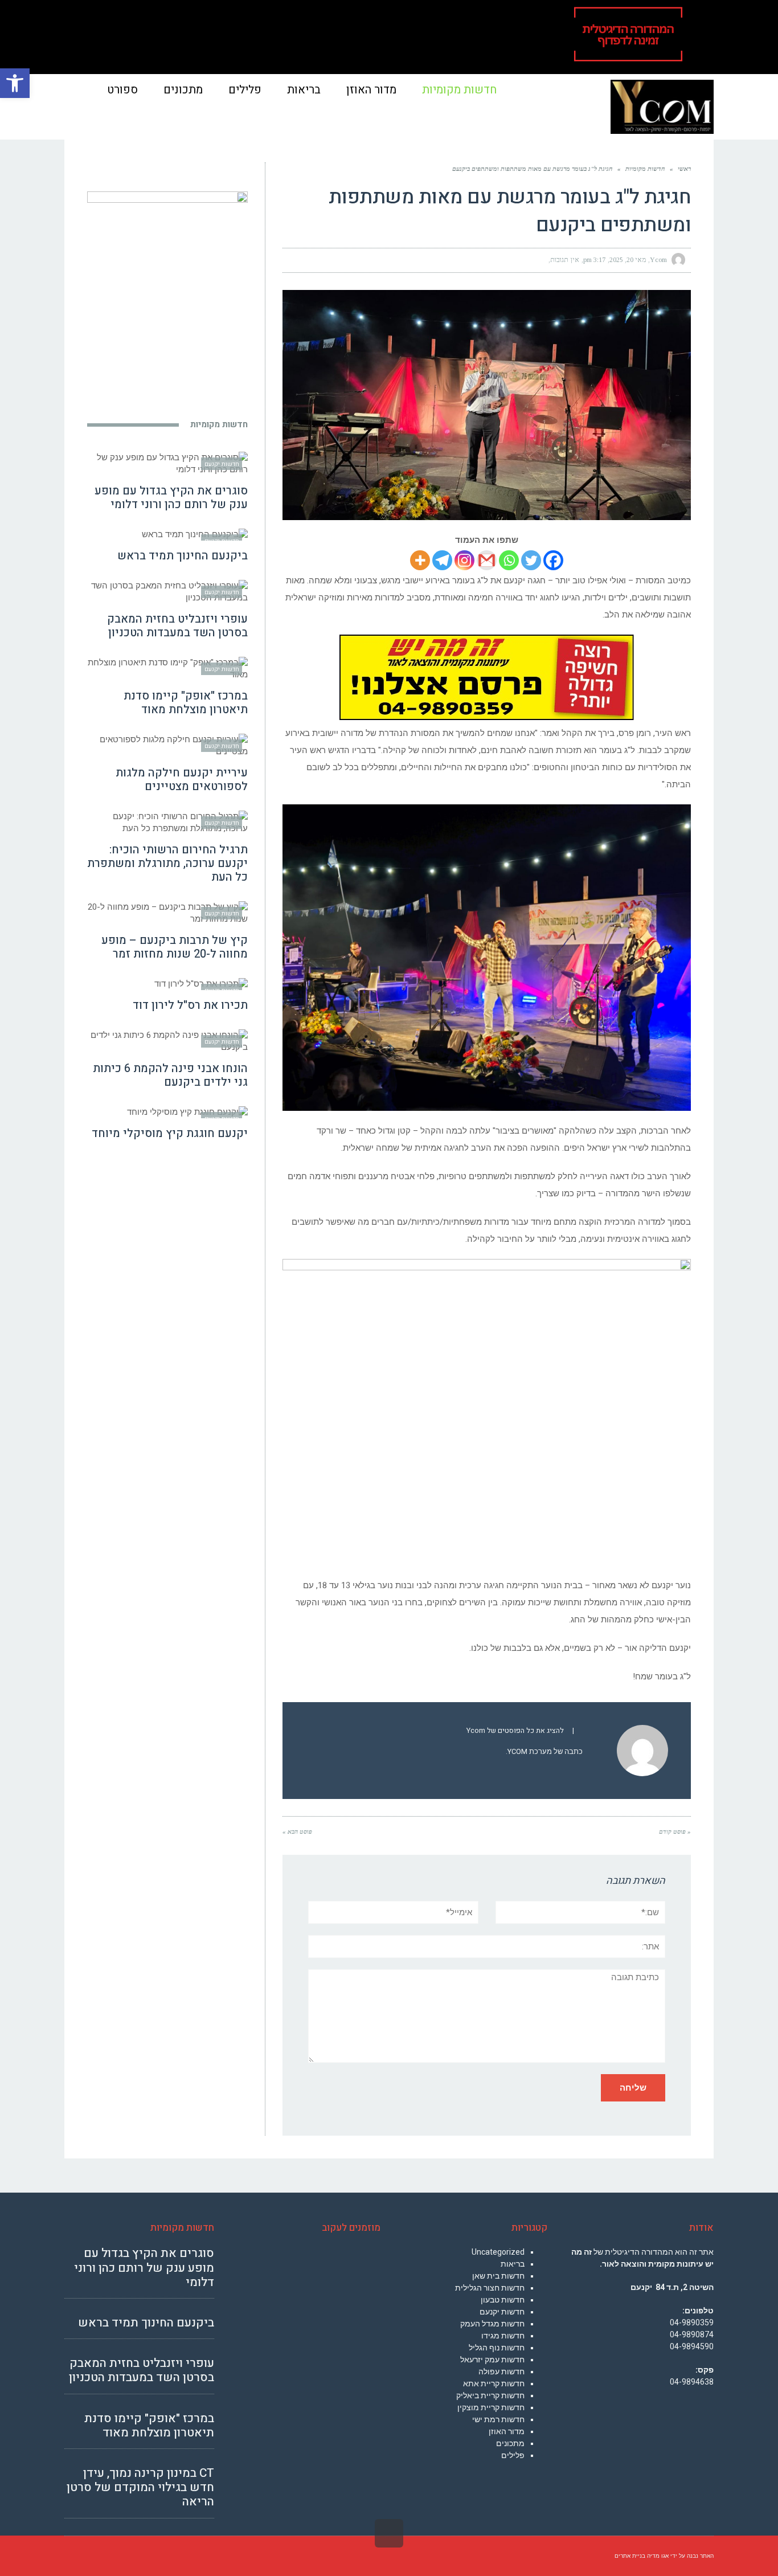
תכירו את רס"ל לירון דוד (190, 1005)
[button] (15, 83)
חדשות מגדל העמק (492, 2324)
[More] (420, 560)
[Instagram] (464, 560)
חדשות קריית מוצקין (491, 2407)
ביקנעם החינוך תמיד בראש (183, 556)
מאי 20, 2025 (628, 260)
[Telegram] (442, 560)
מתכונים (510, 2443)
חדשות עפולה (501, 2371)
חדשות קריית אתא (494, 2383)
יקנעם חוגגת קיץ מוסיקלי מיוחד (170, 1133)
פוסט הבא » (297, 1831)
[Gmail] (487, 560)
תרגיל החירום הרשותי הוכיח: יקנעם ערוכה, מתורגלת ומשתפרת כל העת (167, 863)
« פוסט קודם (675, 1831)
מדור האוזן (507, 2431)
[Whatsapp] (509, 560)
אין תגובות (565, 260)
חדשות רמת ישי (498, 2419)
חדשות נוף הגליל (497, 2348)
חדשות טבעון (503, 2300)
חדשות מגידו (503, 2336)
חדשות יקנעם (502, 2312)
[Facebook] (553, 560)
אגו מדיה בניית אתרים (642, 2556)
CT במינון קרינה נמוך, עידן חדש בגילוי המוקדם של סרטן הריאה (140, 2487)
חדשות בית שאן (498, 2276)
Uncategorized (498, 2252)
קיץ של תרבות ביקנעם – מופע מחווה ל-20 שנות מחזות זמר (175, 947)
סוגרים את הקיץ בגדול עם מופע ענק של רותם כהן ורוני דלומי (171, 498)
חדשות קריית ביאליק (490, 2395)
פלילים (513, 2455)
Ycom (658, 260)
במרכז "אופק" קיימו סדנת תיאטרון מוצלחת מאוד (186, 703)
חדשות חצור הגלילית (490, 2288)
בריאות (513, 2264)
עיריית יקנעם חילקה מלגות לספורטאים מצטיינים (182, 780)
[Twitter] (531, 560)
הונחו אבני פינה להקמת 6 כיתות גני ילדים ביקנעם (170, 1075)
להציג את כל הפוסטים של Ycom (515, 1731)
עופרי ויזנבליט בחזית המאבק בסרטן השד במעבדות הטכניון (177, 626)
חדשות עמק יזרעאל (492, 2360)
